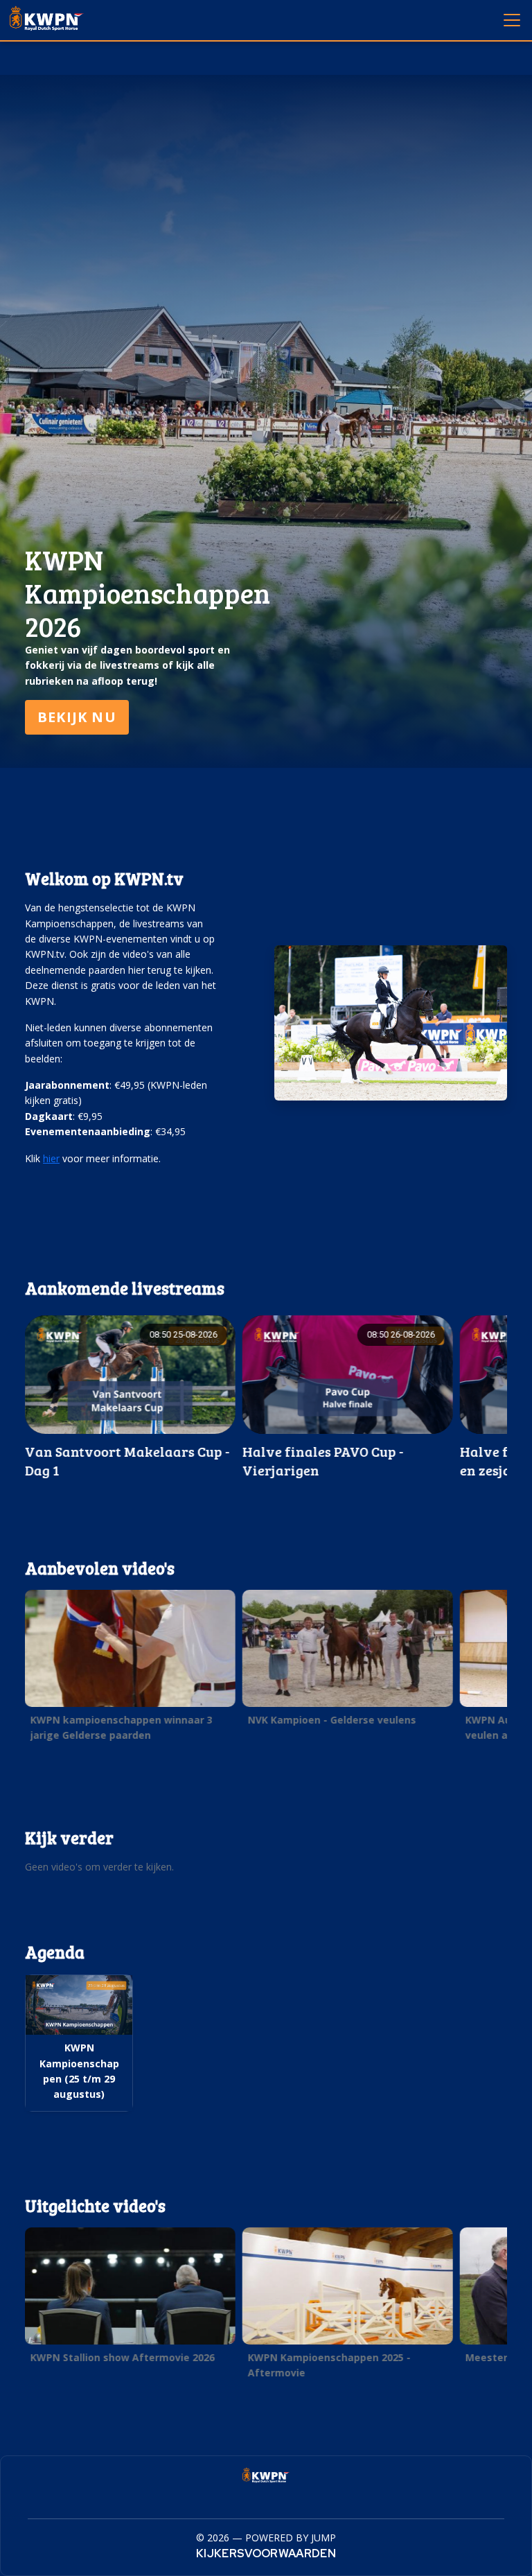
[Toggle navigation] (511, 19)
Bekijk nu (77, 717)
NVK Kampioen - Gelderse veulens (332, 1720)
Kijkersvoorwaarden (266, 2553)
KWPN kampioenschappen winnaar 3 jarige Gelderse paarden (122, 1727)
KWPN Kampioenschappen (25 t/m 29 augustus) (79, 2071)
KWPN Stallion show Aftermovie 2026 (123, 2357)
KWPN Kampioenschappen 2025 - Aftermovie (329, 2365)
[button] (130, 1670)
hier (51, 1158)
